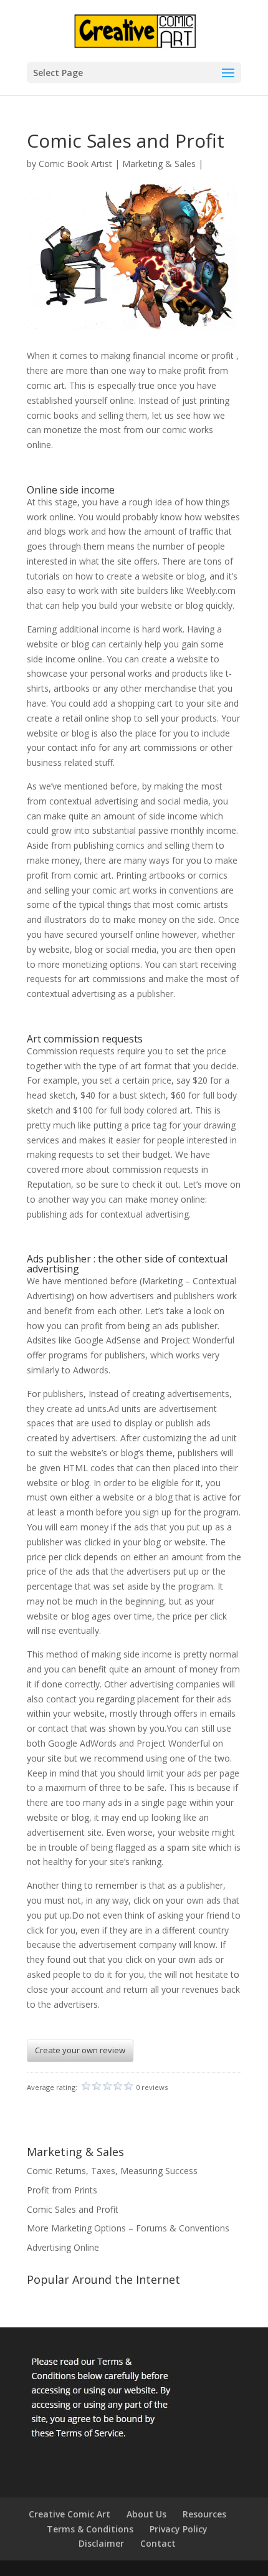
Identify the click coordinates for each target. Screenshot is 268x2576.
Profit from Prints (62, 2190)
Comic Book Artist (75, 164)
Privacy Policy (179, 2529)
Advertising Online (63, 2247)
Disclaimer (101, 2543)
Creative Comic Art (69, 2514)
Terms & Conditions (90, 2529)
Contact (158, 2543)
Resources (204, 2514)
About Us (146, 2514)
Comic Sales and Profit (73, 2209)
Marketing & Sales (159, 164)
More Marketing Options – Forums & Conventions (128, 2228)
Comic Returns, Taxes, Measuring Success (112, 2171)
